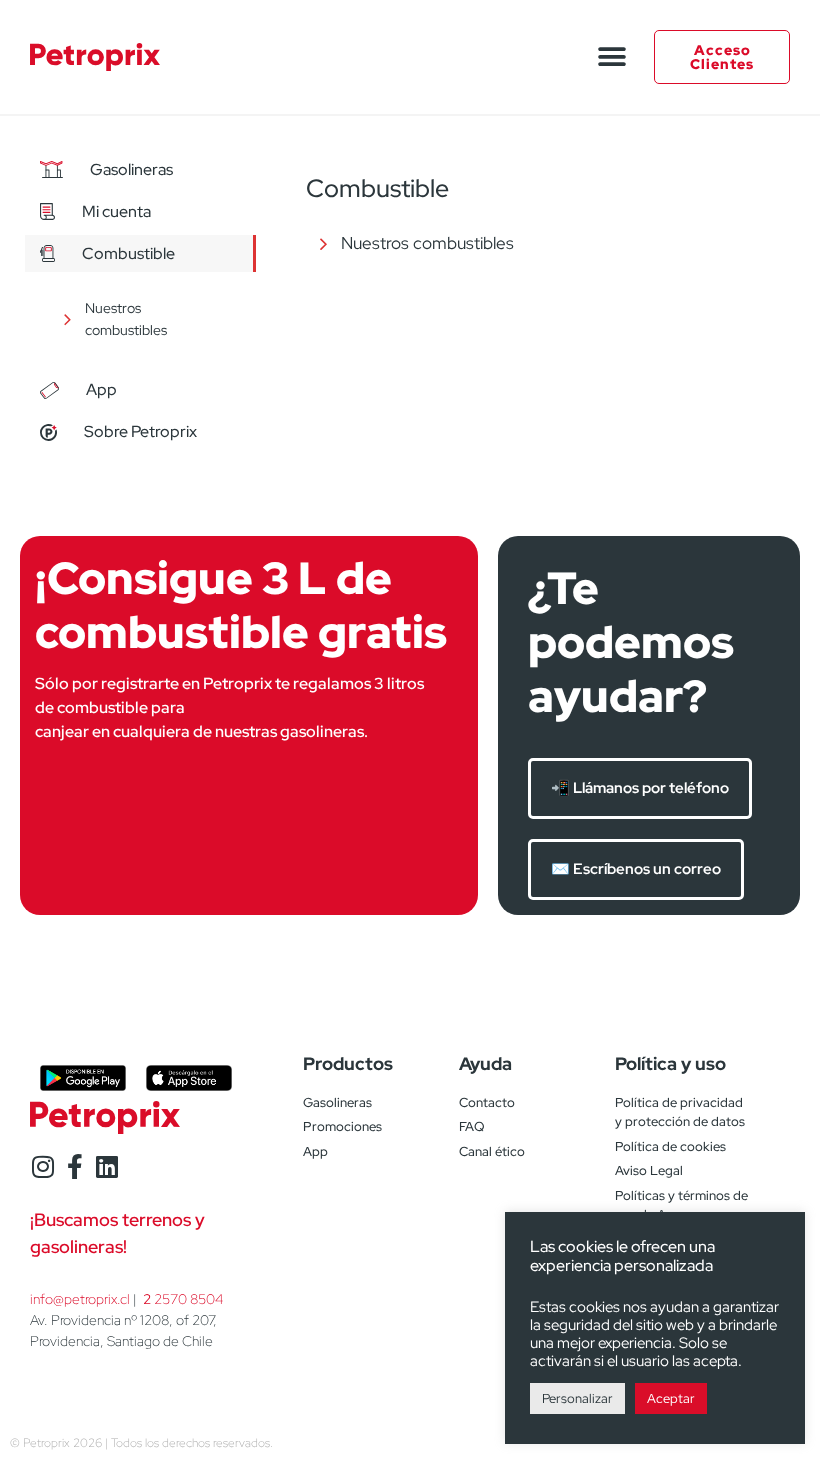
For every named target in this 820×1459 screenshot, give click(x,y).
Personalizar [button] (577, 1398)
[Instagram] (42, 1166)
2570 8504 (183, 1299)
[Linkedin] (106, 1166)
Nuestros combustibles (126, 319)
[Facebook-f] (74, 1166)
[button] (611, 57)
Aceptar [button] (671, 1398)
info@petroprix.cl (80, 1299)
